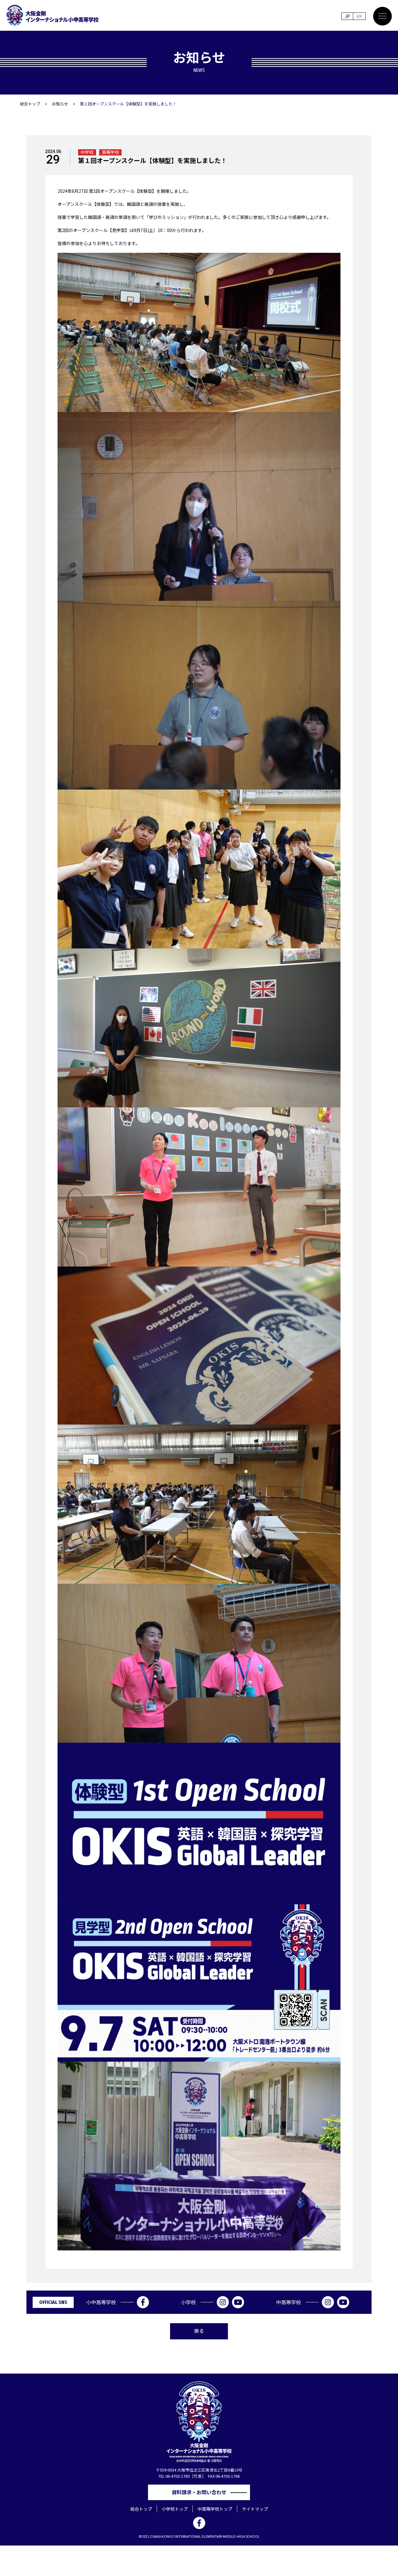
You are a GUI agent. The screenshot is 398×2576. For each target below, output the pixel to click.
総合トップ (30, 104)
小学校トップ (175, 2509)
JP (347, 16)
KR (359, 16)
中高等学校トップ (215, 2509)
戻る (199, 2331)
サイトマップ (255, 2509)
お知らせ (60, 104)
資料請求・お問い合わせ (201, 2492)
